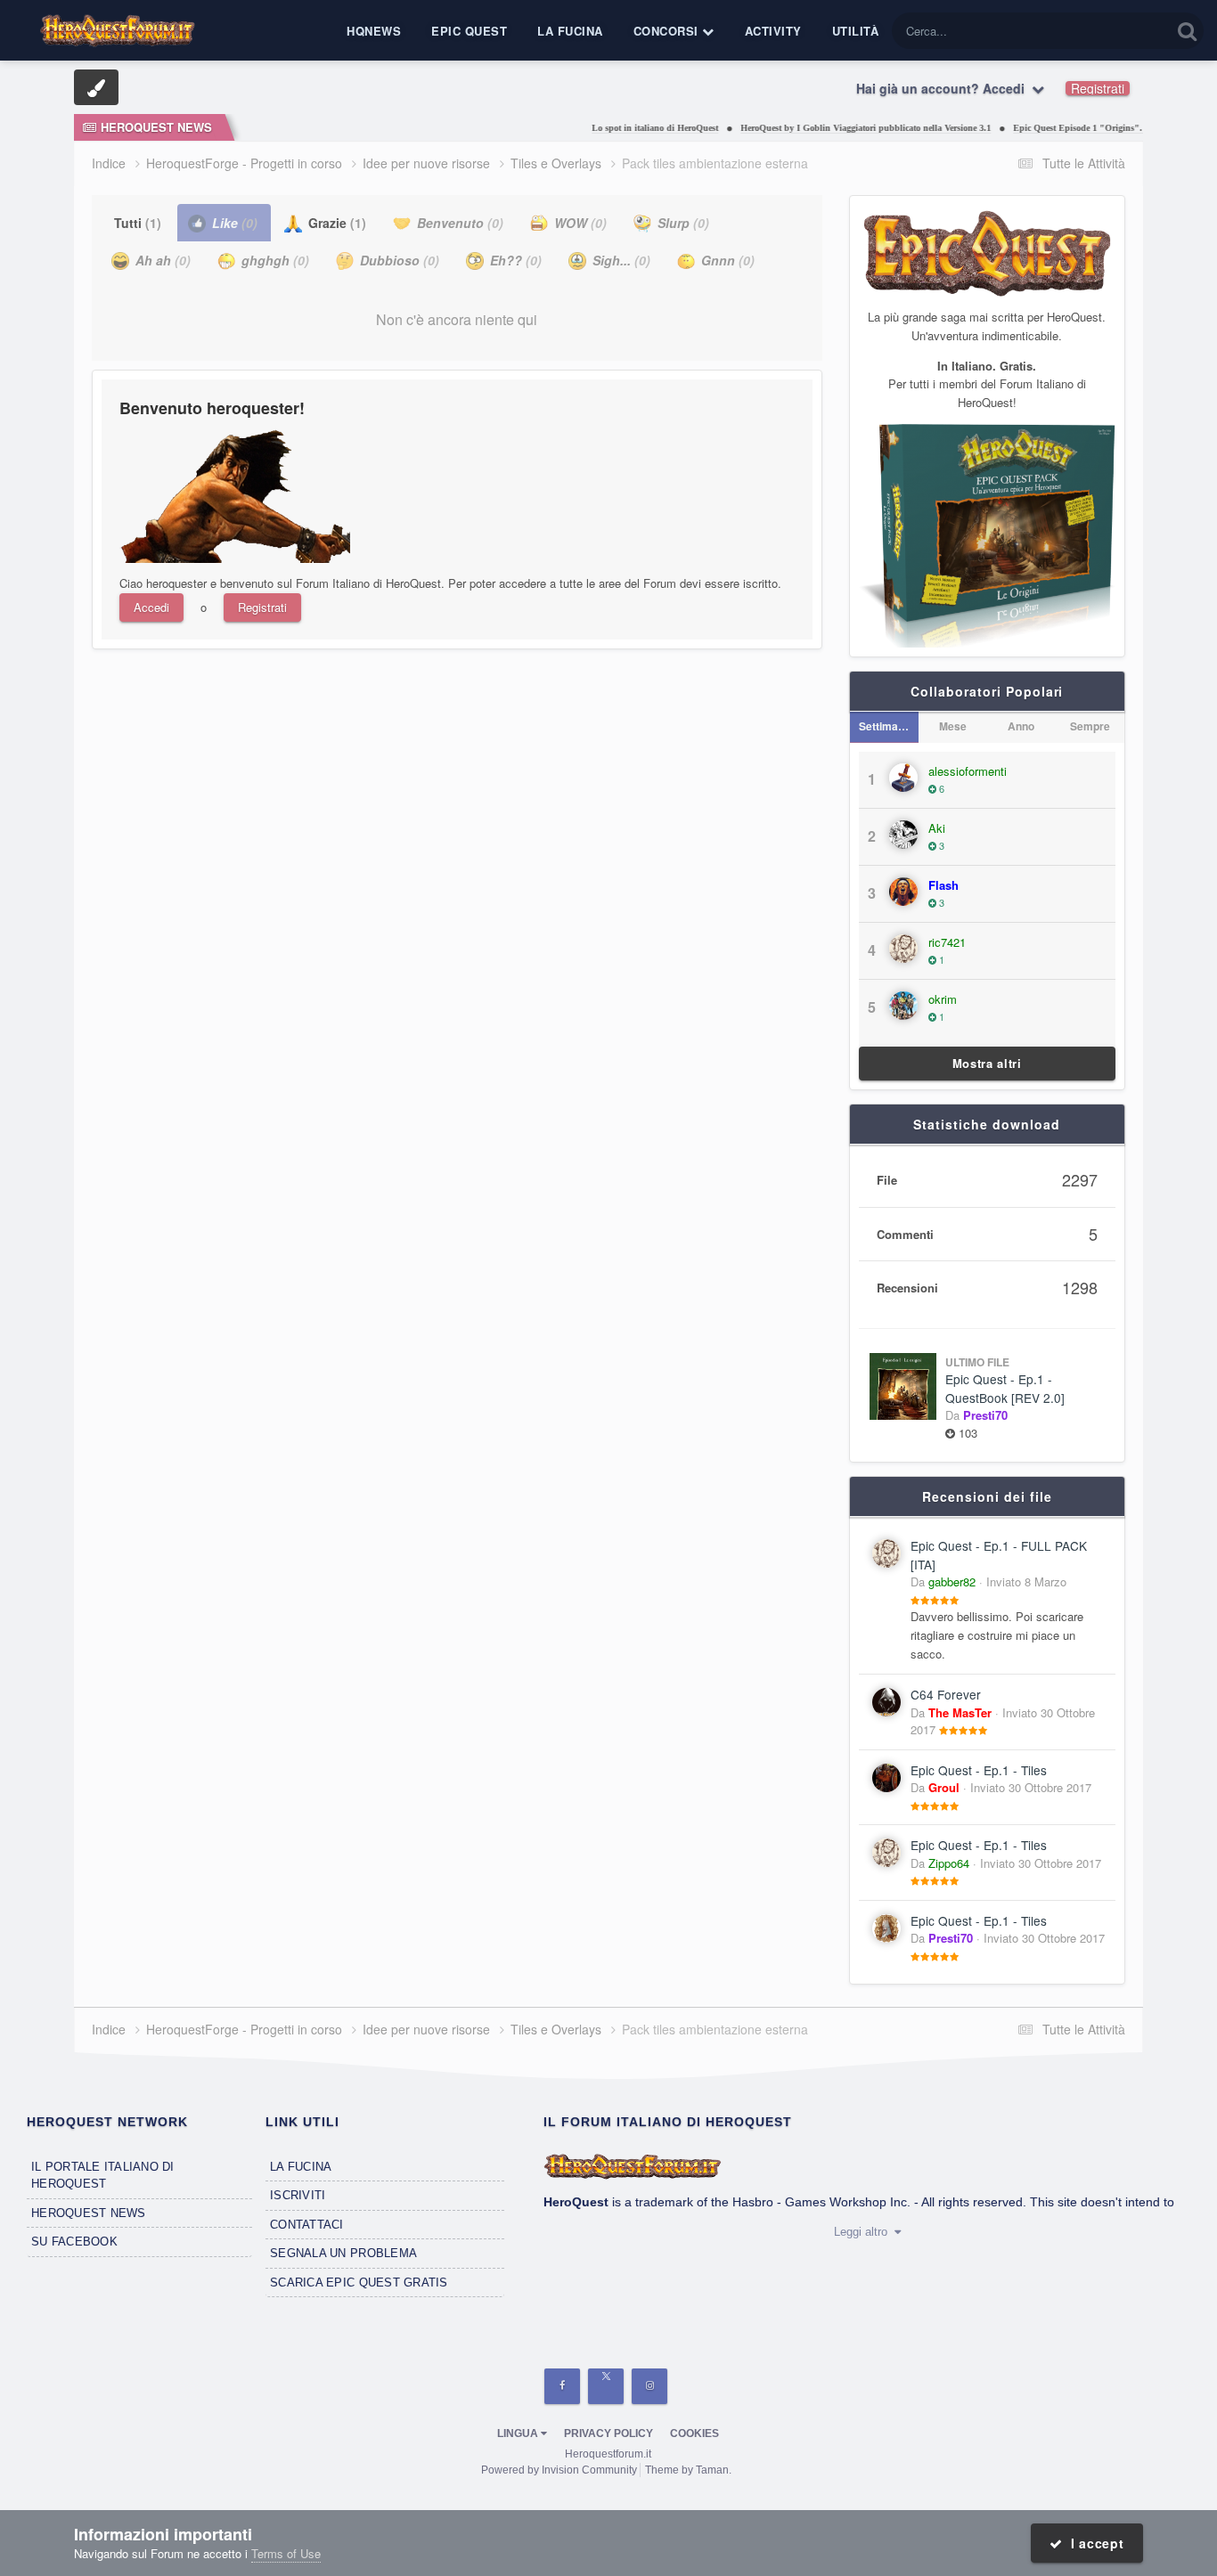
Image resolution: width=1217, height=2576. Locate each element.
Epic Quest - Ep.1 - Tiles (979, 1770)
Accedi (151, 607)
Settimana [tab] (885, 726)
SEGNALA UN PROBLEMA (343, 2253)
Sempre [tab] (1090, 726)
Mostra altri (987, 1063)
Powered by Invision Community (559, 2470)
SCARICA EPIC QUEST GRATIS (359, 2283)
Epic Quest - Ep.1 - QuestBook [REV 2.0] (1005, 1388)
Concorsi (668, 31)
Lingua (519, 2433)
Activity (773, 31)
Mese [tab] (953, 726)
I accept (1093, 2543)
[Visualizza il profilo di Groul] (886, 1778)
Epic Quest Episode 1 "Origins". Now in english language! (1095, 128)
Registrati (1098, 88)
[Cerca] (1187, 31)
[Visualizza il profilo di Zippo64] (886, 1853)
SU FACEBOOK (74, 2242)
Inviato (1026, 1581)
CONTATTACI (307, 2225)
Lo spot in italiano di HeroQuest (622, 128)
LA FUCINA (301, 2167)
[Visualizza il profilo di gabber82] (886, 1553)
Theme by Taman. (688, 2470)
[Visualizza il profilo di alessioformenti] (903, 778)
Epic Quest (469, 31)
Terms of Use (286, 2553)
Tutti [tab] (138, 223)
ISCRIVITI (298, 2195)
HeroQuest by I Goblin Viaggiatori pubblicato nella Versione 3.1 (833, 128)
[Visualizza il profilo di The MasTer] (886, 1702)
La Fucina (570, 31)
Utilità (856, 31)
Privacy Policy (608, 2433)
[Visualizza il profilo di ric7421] (903, 949)
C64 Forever (946, 1694)
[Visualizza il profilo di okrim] (903, 1006)
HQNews (374, 31)
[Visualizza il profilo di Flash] (903, 892)
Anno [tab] (1021, 726)
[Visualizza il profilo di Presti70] (886, 1928)
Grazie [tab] (335, 223)
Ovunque (1124, 31)
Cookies (694, 2433)
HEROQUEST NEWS (89, 2213)
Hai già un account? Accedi (944, 88)
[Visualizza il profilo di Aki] (903, 835)
